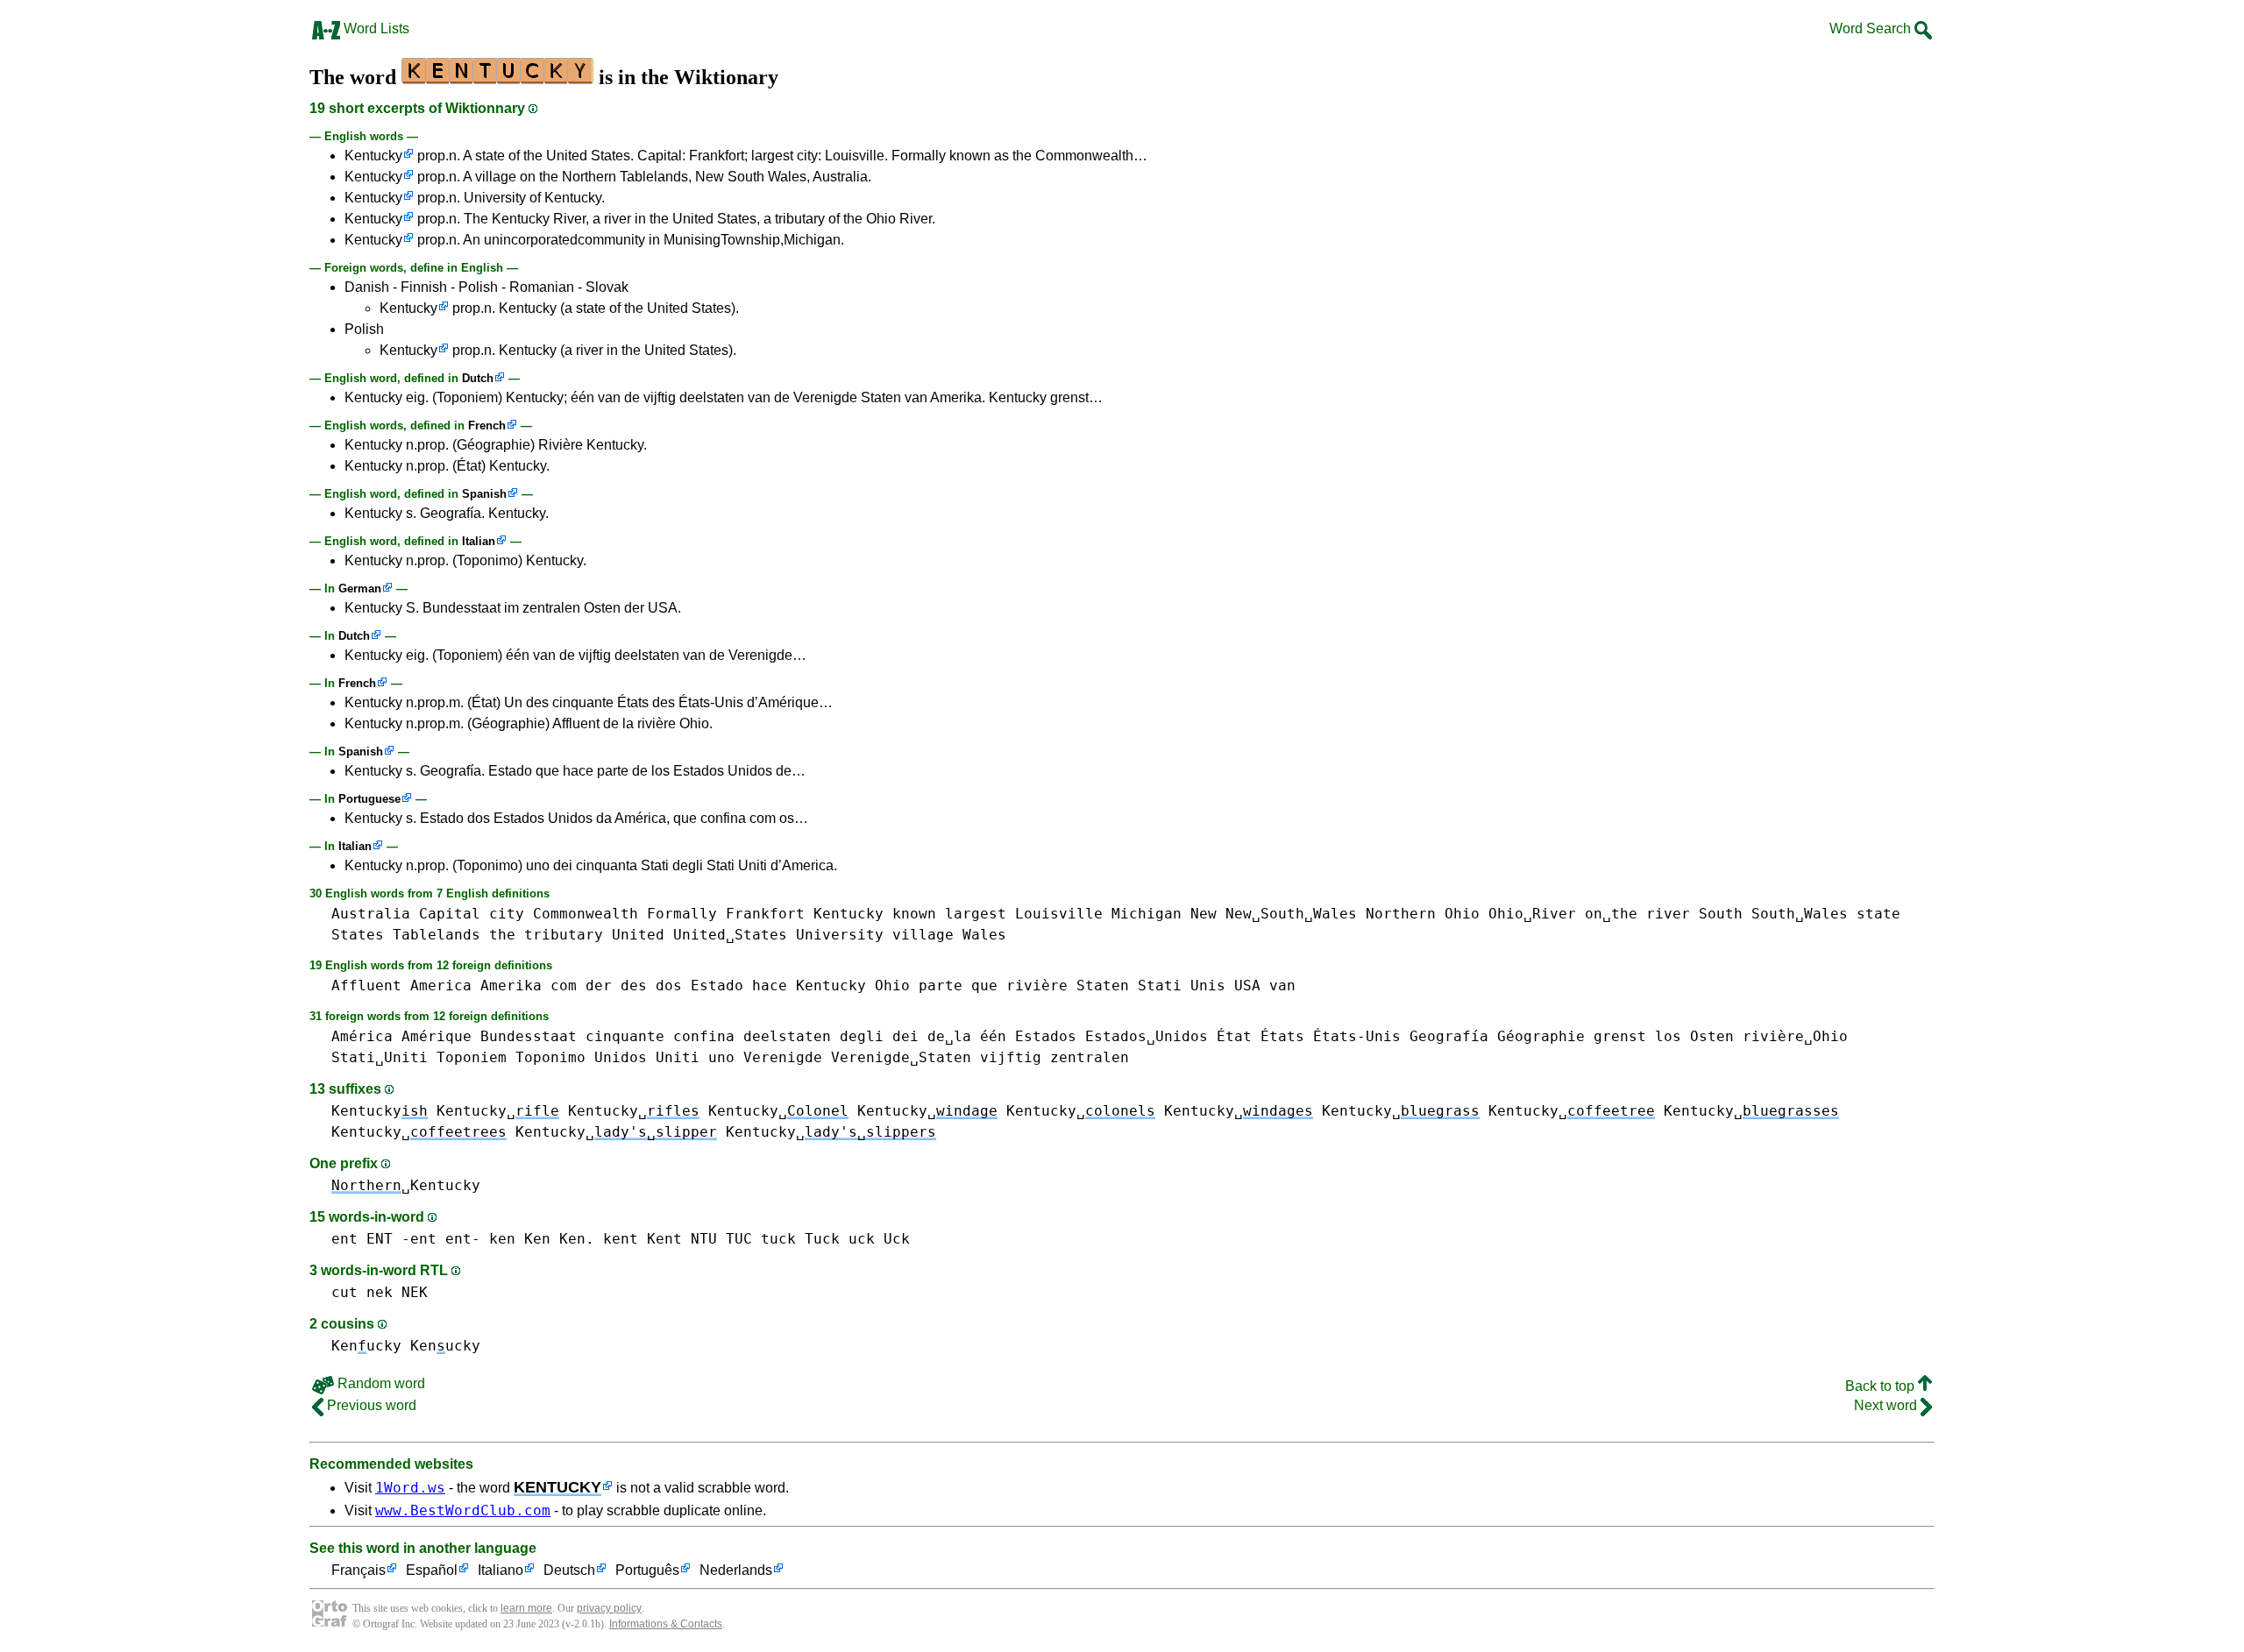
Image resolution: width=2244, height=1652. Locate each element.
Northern (1401, 914)
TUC (739, 1239)
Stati (1160, 986)
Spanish (484, 494)
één (993, 1036)
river (1668, 914)
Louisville (1059, 914)
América (362, 1036)
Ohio (1462, 914)
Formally (682, 914)
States (358, 935)
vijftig (1011, 1057)
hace (770, 986)
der (599, 986)
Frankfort (765, 914)
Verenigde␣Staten (901, 1057)
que (984, 986)
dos (669, 986)
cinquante (625, 1036)
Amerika (511, 986)
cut (344, 1292)
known (914, 914)
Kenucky (366, 1346)
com (564, 986)
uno (721, 1057)
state (1878, 914)
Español (432, 1570)
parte (941, 986)
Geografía (1449, 1036)
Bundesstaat (529, 1036)
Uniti (678, 1057)
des (634, 986)
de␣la (949, 1036)
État (1234, 1036)
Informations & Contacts (666, 1624)
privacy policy (609, 1608)
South (1721, 914)
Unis (1208, 986)
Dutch (478, 378)
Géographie (1541, 1036)
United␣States (730, 935)
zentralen (1090, 1057)
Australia (371, 914)
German (360, 588)
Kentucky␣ (498, 1111)
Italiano (501, 1570)
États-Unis (1357, 1036)
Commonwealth (586, 914)
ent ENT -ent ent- (406, 1239)
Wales (984, 935)
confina (704, 1036)
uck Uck (879, 1239)
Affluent (366, 986)
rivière (1037, 986)
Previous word (370, 1405)
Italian (479, 541)
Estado (717, 986)
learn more (526, 1608)
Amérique (437, 1036)
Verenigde (783, 1057)
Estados (1046, 1036)
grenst (1620, 1036)
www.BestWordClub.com (463, 1510)
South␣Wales (1800, 914)
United (638, 935)
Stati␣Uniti (380, 1057)
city (507, 914)
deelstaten (787, 1036)
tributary (564, 935)
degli (862, 1036)
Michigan (1147, 914)
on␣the (1611, 914)
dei (905, 1036)
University (840, 935)
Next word (1887, 1405)
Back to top (1882, 1386)
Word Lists (375, 28)
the (502, 935)
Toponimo (550, 1057)
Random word (380, 1383)
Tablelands (437, 935)
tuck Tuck (800, 1239)
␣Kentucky (406, 1185)
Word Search (1872, 28)
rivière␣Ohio (1795, 1036)
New (1204, 914)
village (923, 935)
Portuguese (369, 799)
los (1668, 1036)
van (1282, 986)
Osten (1712, 1036)
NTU (704, 1239)
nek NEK (397, 1292)
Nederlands (736, 1570)
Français (359, 1570)
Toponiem (472, 1057)
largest (976, 914)
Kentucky (373, 156)
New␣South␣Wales (1291, 914)
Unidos (621, 1057)
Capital (450, 914)
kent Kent (643, 1239)
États (1282, 1036)
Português (647, 1570)
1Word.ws (410, 1488)
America (441, 986)
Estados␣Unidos (1147, 1036)
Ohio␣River (1532, 914)
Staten (1103, 986)
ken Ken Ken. (542, 1239)
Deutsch (569, 1570)
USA (1247, 986)
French (487, 425)
